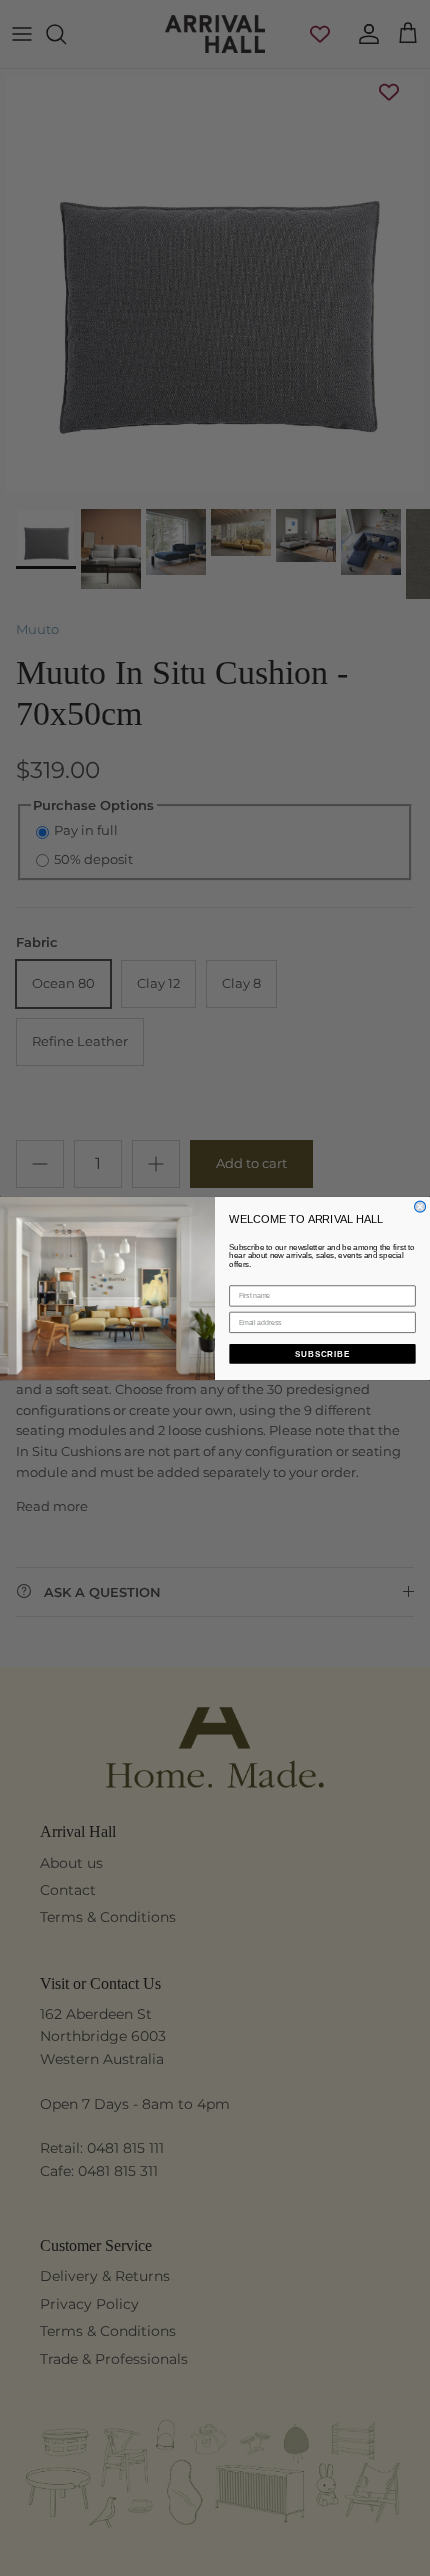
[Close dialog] (420, 1206)
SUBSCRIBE (322, 1353)
